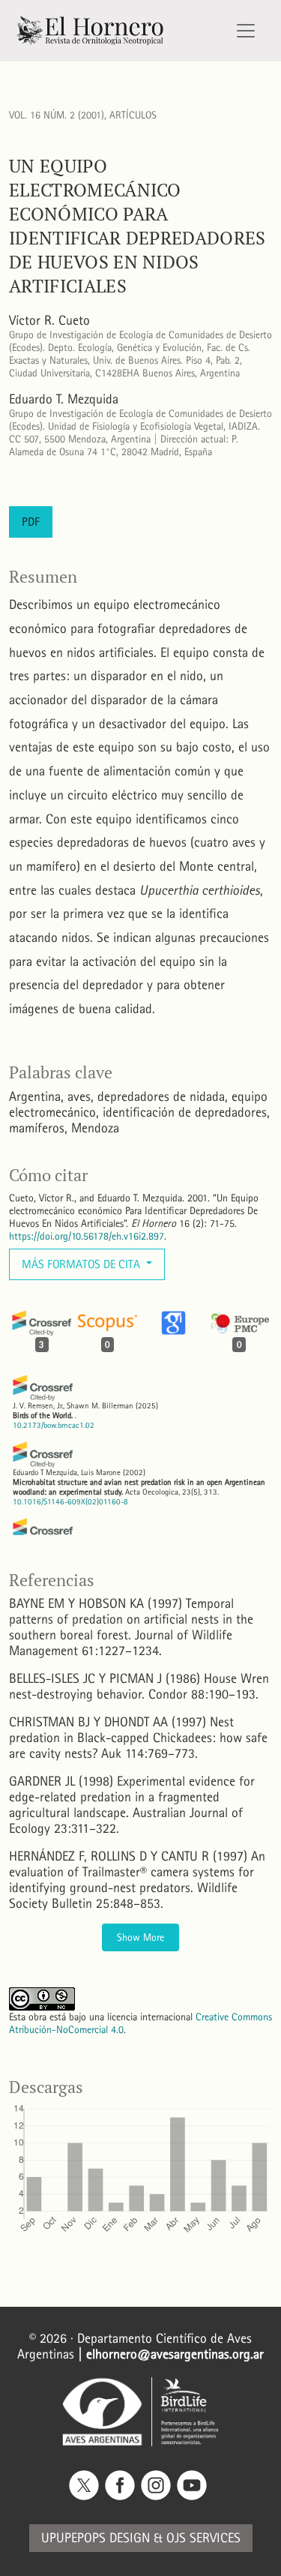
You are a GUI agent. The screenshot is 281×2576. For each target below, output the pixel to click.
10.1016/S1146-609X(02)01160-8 (70, 1502)
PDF (31, 522)
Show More (140, 1937)
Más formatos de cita (82, 1264)
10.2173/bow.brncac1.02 (54, 1425)
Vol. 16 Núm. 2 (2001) (57, 115)
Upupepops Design (96, 2538)
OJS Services (203, 2538)
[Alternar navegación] (246, 31)
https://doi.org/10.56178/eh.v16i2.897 (87, 1236)
